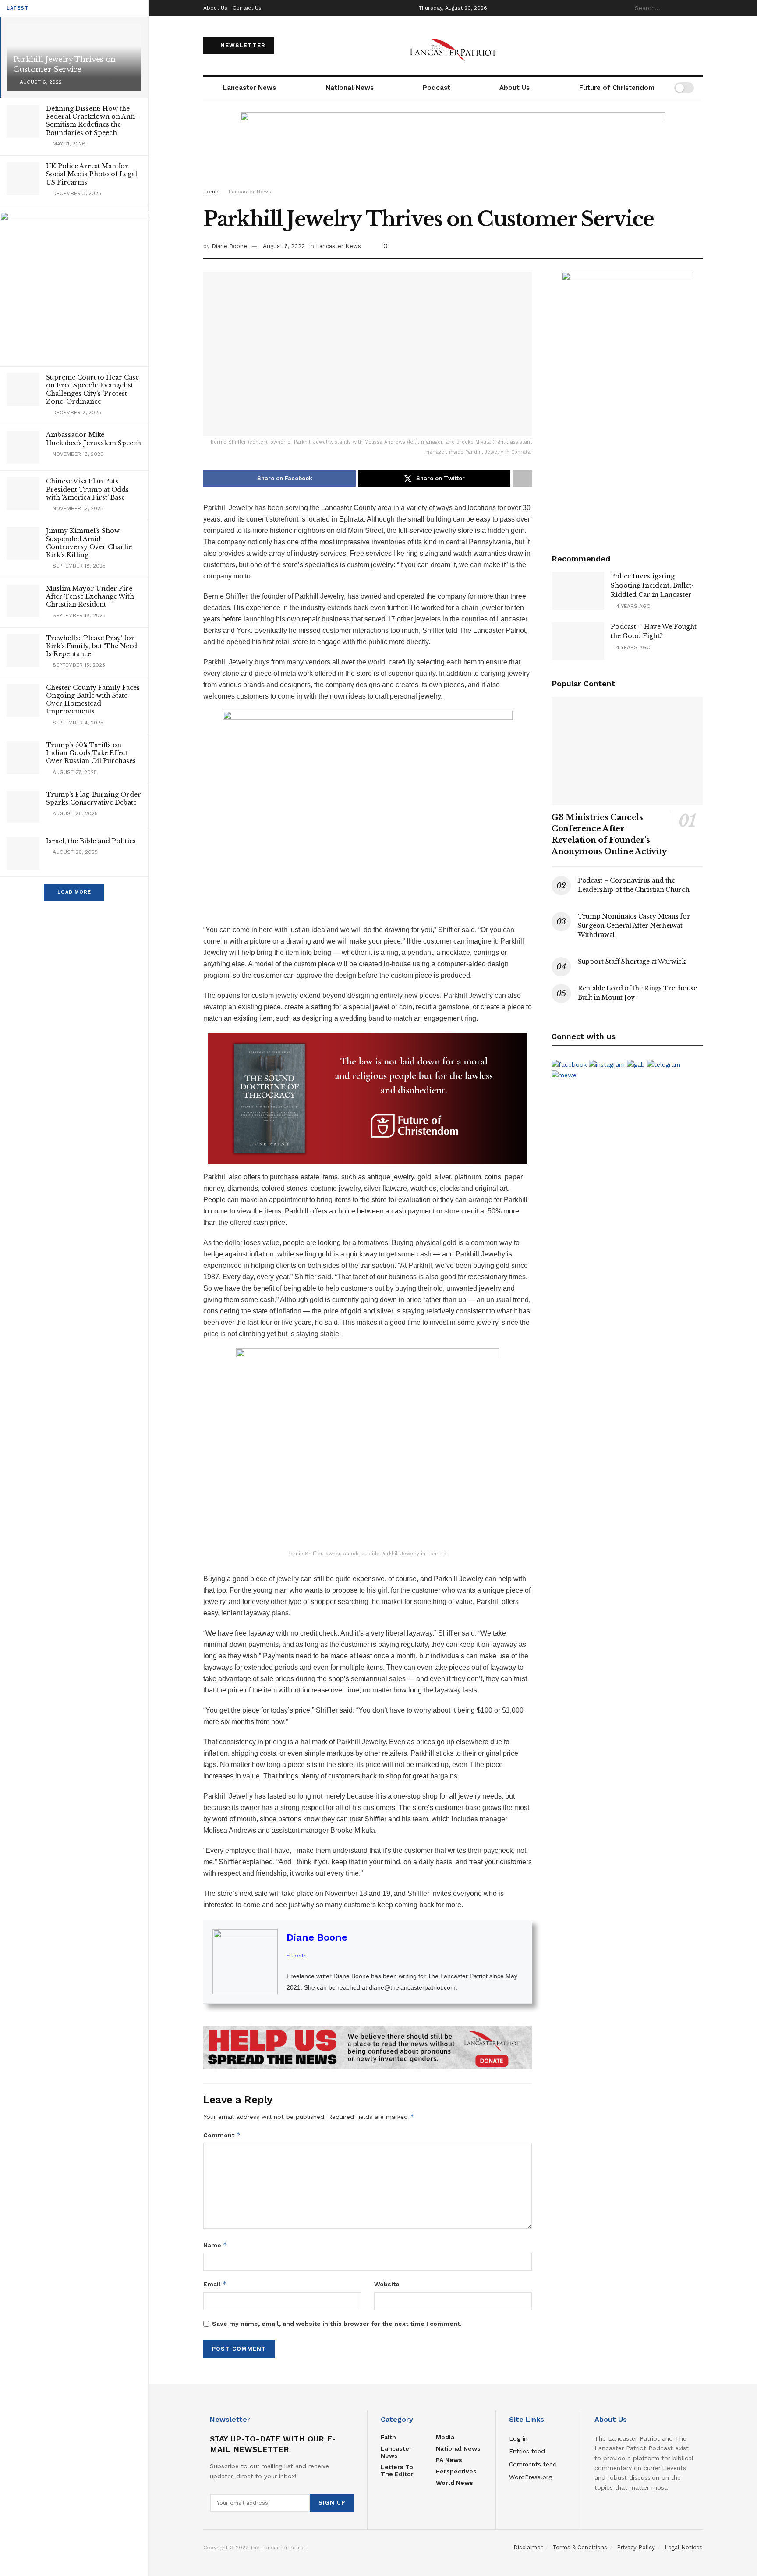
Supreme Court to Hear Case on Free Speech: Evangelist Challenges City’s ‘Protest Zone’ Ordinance (92, 389)
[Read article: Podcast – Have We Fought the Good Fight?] (578, 641)
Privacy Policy (636, 2547)
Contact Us (247, 8)
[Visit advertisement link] (368, 2048)
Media (445, 2437)
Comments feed (533, 2464)
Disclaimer (528, 2547)
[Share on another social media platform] (522, 479)
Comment (222, 2135)
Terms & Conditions (580, 2547)
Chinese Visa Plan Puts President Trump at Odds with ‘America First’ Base (87, 489)
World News (455, 2483)
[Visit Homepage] (453, 46)
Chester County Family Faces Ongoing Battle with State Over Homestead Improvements (93, 700)
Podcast (437, 88)
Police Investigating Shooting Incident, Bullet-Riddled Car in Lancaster (652, 585)
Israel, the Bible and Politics (91, 841)
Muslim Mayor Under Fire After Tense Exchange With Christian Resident (90, 596)
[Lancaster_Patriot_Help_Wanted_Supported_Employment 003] (627, 403)
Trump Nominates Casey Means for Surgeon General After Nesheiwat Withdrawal (634, 926)
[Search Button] (698, 8)
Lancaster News (249, 88)
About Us (215, 8)
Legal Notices (684, 2547)
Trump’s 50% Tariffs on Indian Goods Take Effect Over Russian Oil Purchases (91, 753)
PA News (449, 2460)
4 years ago (633, 606)
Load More (74, 892)
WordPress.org (531, 2477)
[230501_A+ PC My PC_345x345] (74, 285)
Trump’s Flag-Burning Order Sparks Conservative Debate (94, 798)
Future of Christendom (617, 88)
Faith (388, 2437)
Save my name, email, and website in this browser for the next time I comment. (337, 2324)
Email (215, 2284)
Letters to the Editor (397, 2470)
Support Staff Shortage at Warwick (632, 962)
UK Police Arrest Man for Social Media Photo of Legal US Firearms (92, 174)
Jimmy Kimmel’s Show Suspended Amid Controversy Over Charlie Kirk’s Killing (89, 543)
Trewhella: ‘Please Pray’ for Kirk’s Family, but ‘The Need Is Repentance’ (92, 646)
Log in (518, 2438)
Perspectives (456, 2471)
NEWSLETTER (242, 45)
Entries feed (527, 2451)
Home (211, 192)
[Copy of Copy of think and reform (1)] (368, 1098)
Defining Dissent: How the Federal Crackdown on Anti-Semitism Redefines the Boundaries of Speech (92, 121)
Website (387, 2284)
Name (215, 2245)
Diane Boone (229, 246)
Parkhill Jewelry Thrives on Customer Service (64, 64)
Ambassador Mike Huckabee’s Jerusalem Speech (94, 439)
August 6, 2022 (284, 246)
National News (350, 88)
